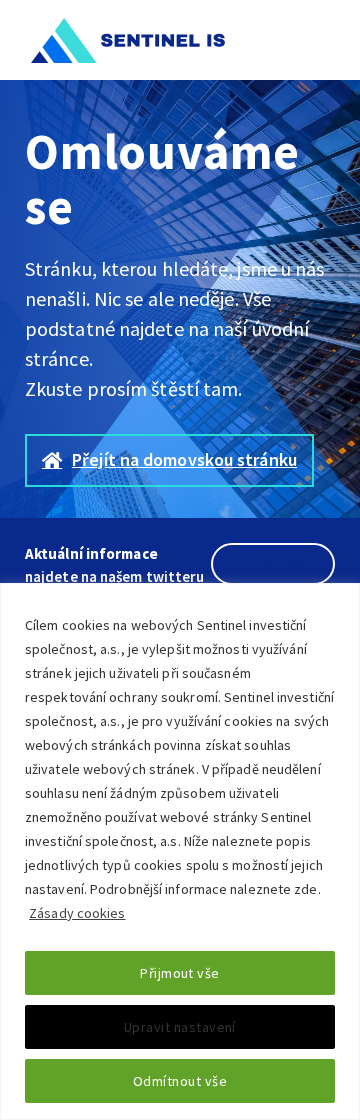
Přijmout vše (180, 973)
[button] (324, 40)
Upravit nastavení (180, 1027)
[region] (180, 851)
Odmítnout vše (180, 1081)
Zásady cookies (77, 913)
